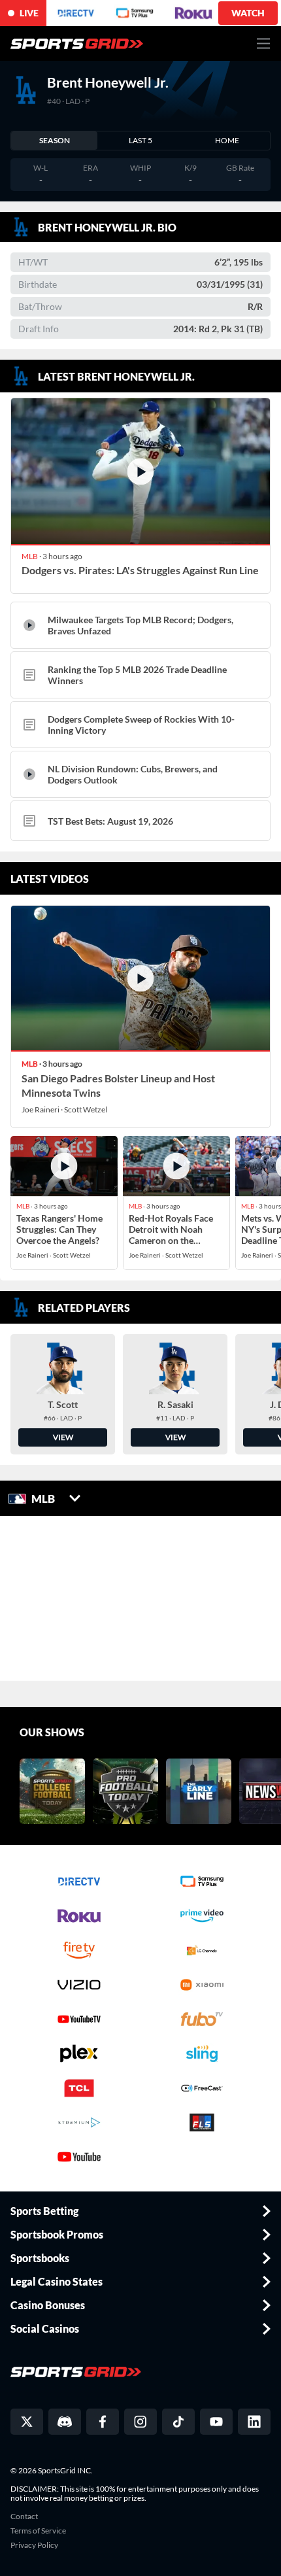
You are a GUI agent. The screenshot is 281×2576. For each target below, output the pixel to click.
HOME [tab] (227, 140)
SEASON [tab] (55, 140)
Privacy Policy (34, 2545)
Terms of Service (38, 2531)
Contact (24, 2516)
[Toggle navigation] (264, 43)
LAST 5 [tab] (140, 140)
